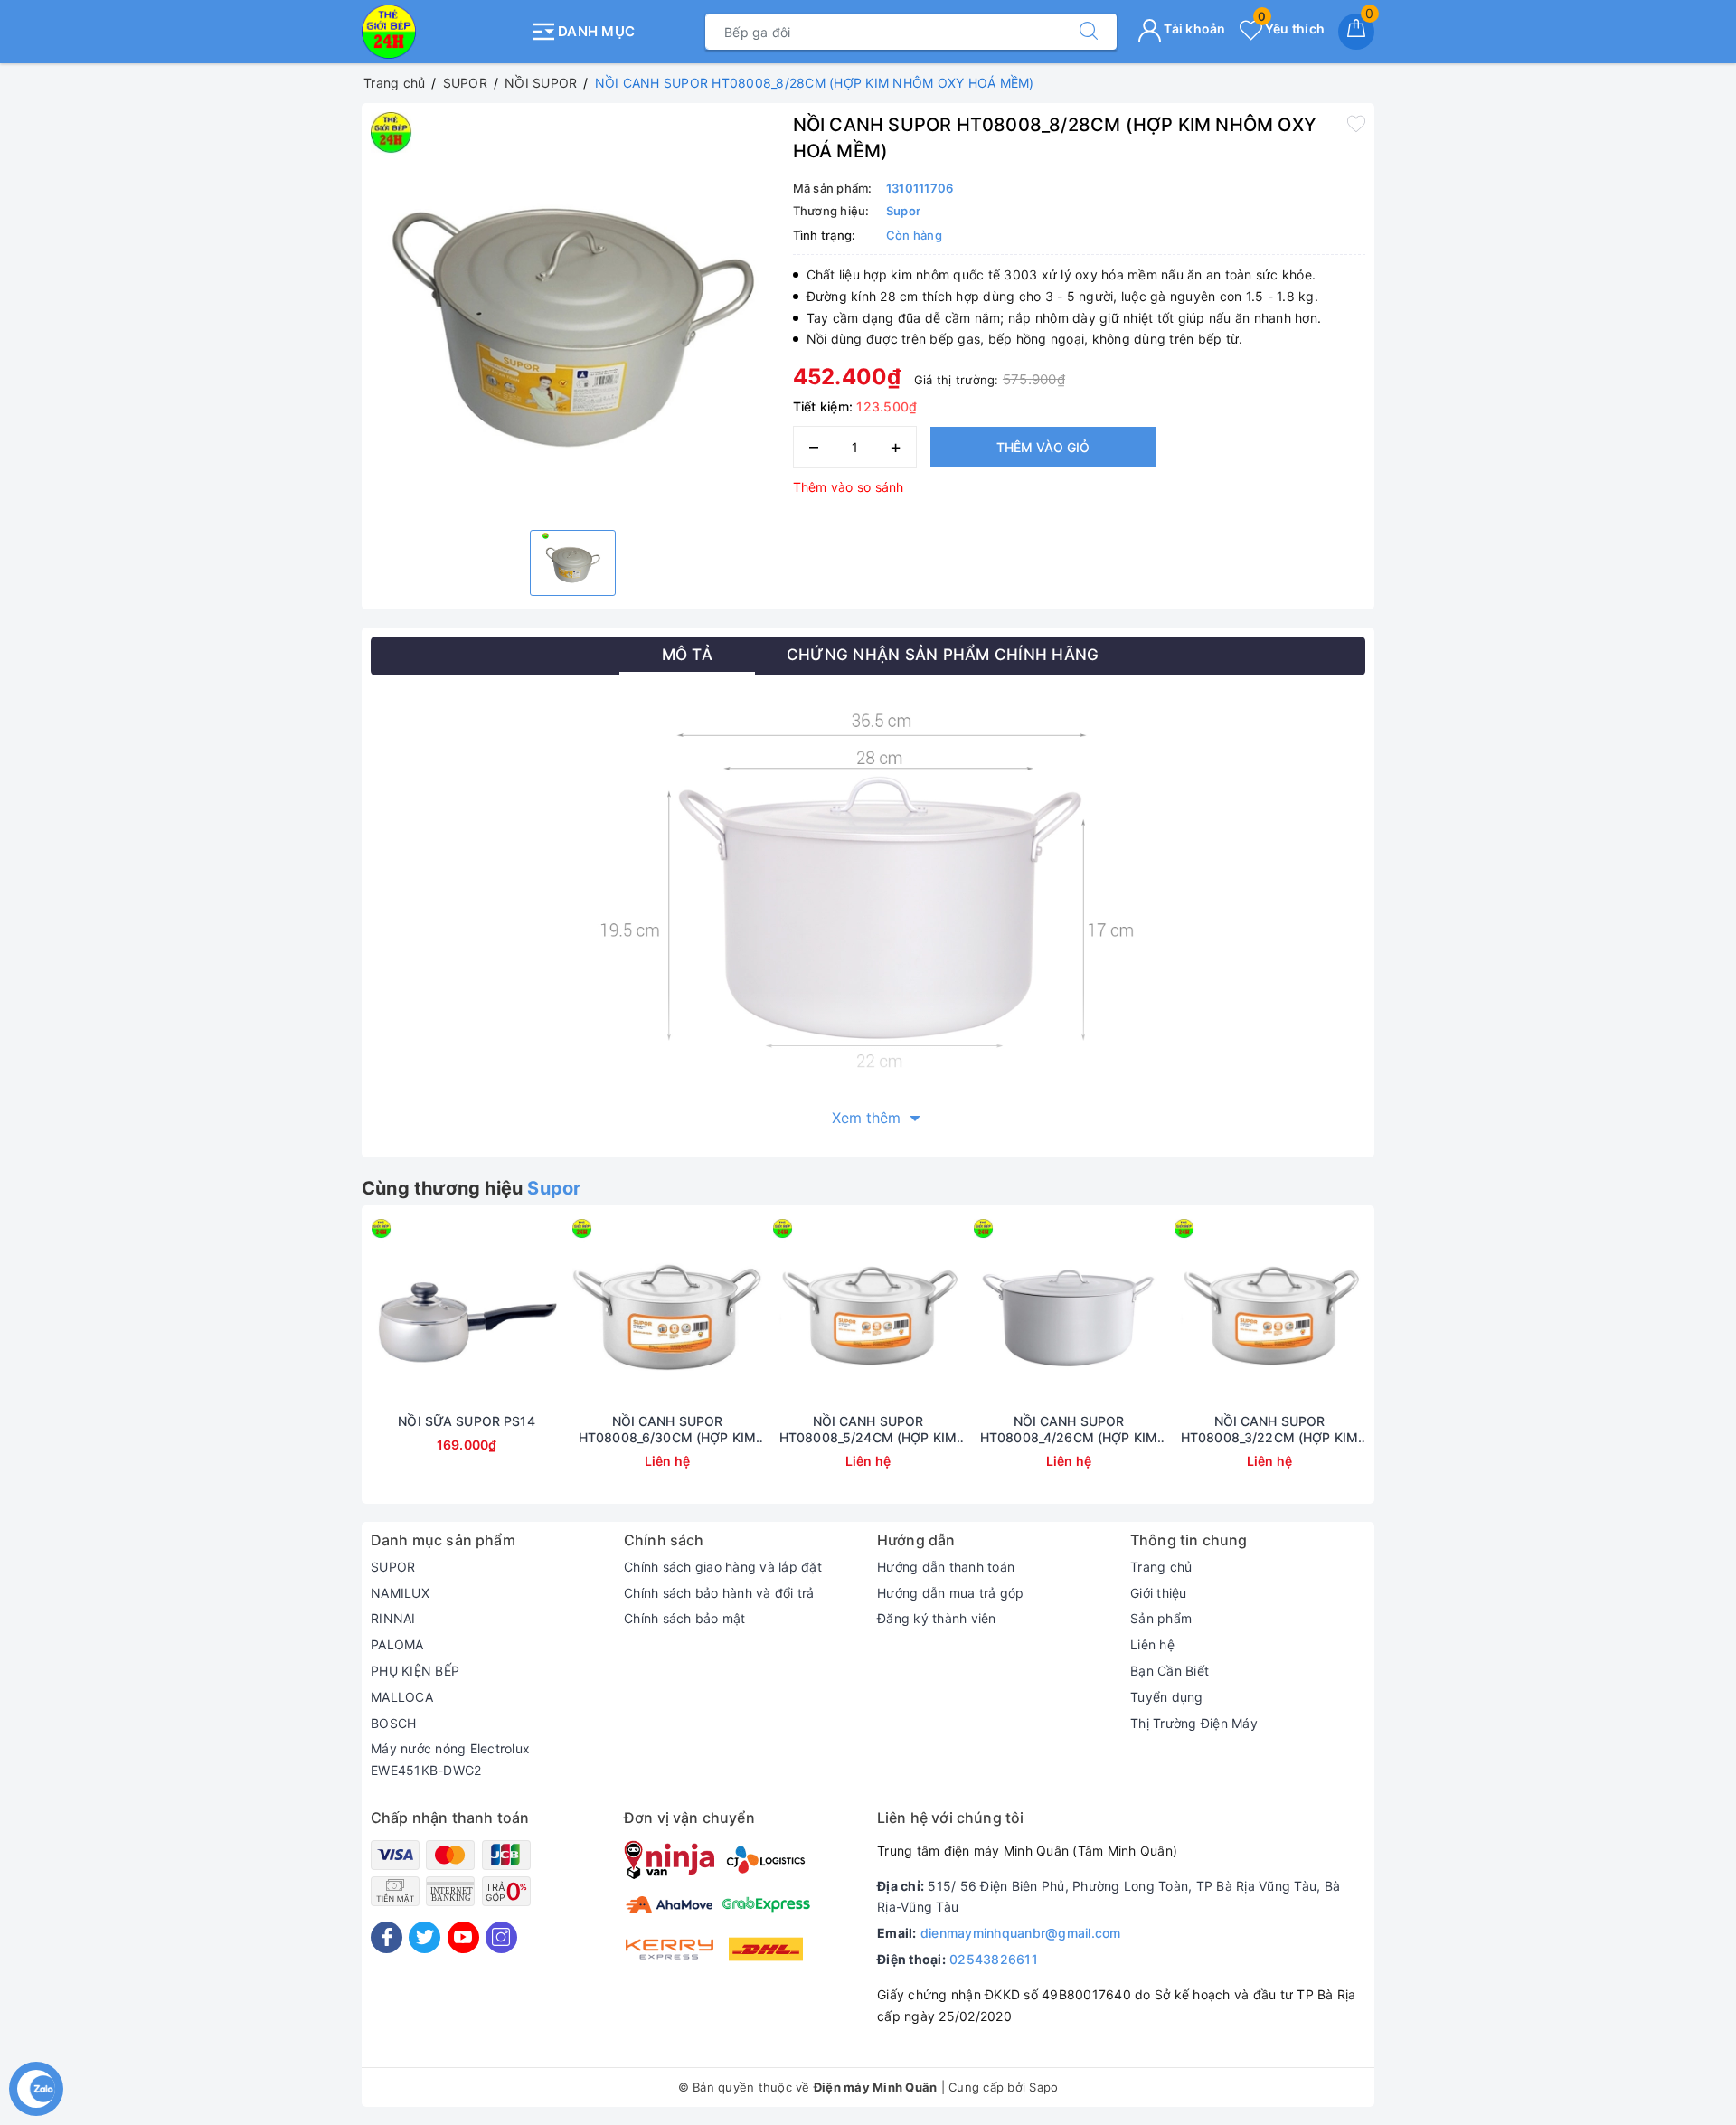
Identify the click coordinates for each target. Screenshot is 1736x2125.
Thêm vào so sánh (849, 487)
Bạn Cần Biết (1170, 1671)
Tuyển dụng (1167, 1697)
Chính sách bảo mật (685, 1618)
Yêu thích (1291, 28)
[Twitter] (425, 1937)
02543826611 (994, 1959)
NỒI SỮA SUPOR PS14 (467, 1421)
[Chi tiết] (582, 1314)
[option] (573, 314)
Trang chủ (1161, 1567)
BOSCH (393, 1723)
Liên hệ (1152, 1644)
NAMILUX (400, 1593)
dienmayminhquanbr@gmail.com (1021, 1933)
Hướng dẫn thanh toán (946, 1567)
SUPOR (393, 1567)
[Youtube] (463, 1937)
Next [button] (1415, 1368)
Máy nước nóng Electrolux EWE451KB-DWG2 (450, 1759)
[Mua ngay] (382, 1314)
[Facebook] (387, 1937)
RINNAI (393, 1618)
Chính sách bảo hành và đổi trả (719, 1593)
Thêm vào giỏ (1043, 447)
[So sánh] (552, 1314)
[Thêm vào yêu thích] (1356, 123)
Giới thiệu (1159, 1593)
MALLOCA (402, 1697)
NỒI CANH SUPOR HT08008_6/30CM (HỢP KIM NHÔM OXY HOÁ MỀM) (667, 1430)
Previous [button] (321, 1368)
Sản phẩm (1161, 1618)
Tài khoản (1193, 28)
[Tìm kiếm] (1089, 32)
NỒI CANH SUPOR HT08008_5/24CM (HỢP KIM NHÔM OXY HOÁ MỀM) (868, 1430)
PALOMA (397, 1644)
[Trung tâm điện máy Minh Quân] (441, 32)
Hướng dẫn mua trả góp (950, 1593)
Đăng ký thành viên (937, 1618)
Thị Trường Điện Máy (1194, 1723)
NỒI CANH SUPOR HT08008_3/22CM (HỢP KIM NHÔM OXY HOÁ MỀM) (1269, 1430)
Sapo (1043, 2087)
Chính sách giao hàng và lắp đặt (723, 1567)
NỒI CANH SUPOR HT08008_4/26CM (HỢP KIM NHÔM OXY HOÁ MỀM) (1069, 1430)
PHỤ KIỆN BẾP (415, 1671)
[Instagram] (501, 1937)
